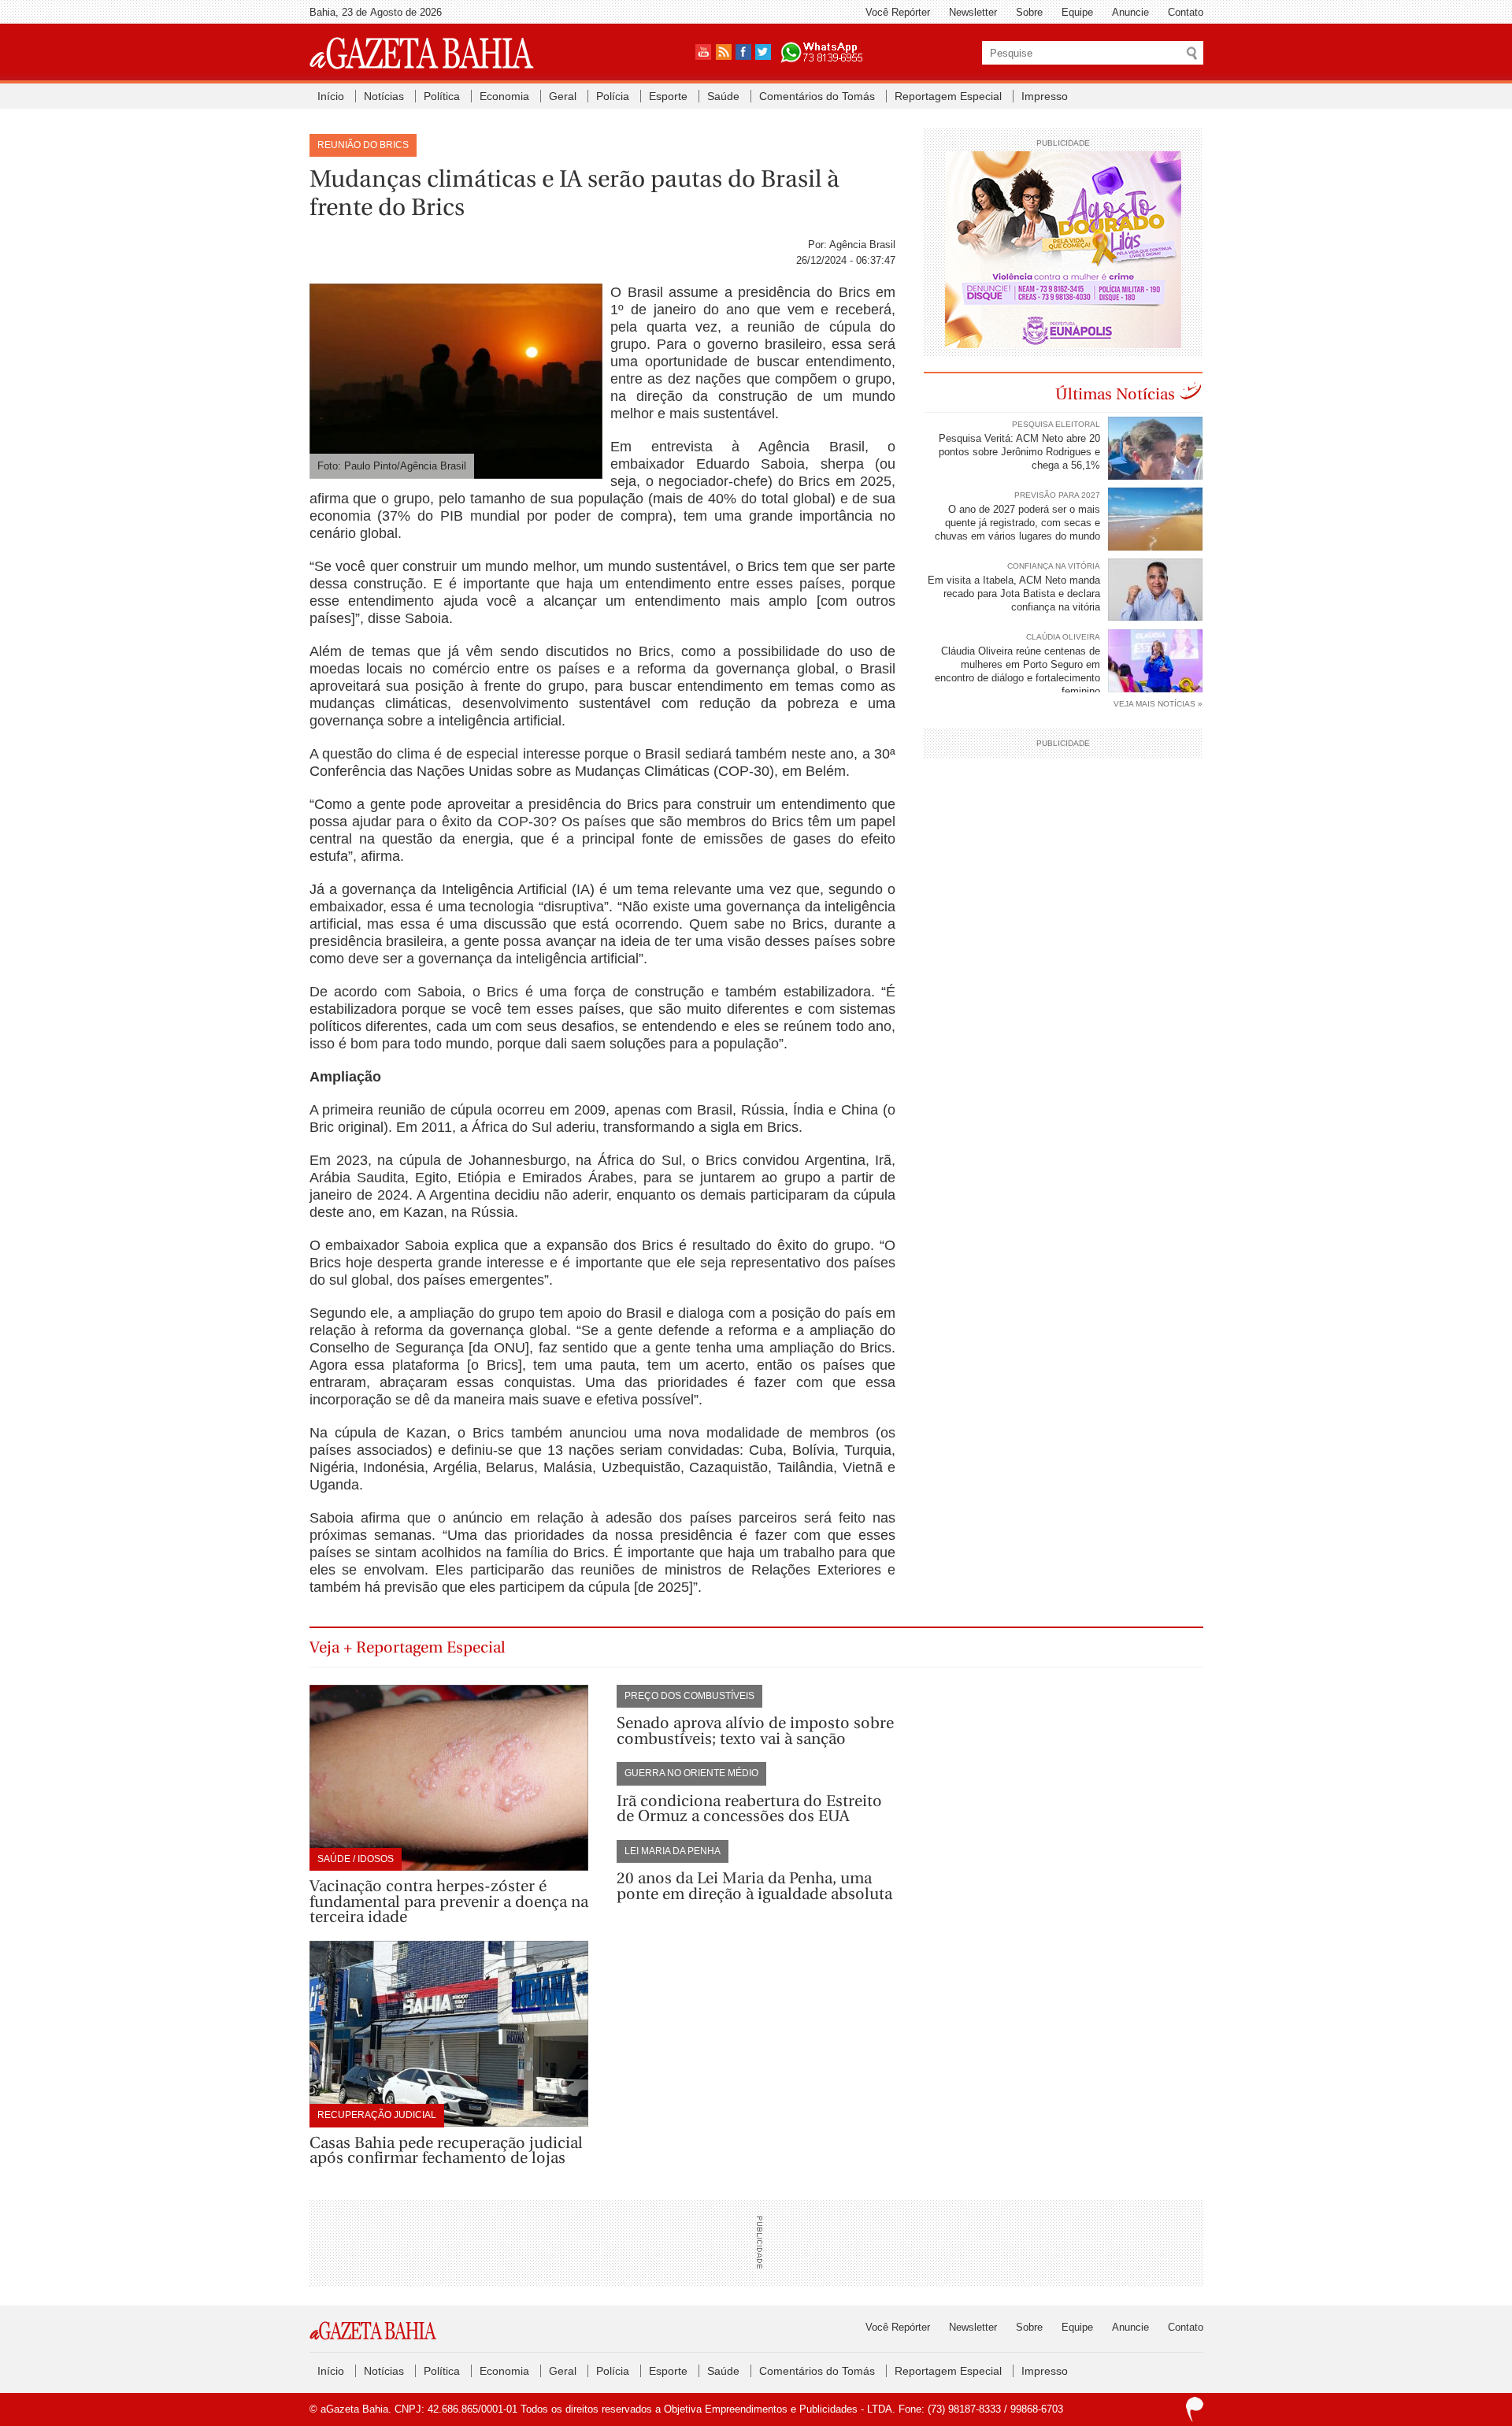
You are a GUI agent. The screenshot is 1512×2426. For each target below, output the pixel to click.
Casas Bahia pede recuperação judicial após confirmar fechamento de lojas (446, 2151)
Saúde (723, 96)
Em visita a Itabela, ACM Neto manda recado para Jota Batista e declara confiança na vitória (1014, 594)
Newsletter (973, 12)
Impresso (1045, 96)
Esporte (668, 96)
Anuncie (1130, 12)
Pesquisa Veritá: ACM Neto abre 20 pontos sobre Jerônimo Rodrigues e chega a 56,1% (1019, 452)
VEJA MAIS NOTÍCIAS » (1158, 704)
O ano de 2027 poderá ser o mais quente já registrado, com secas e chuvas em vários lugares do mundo (1017, 523)
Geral (563, 96)
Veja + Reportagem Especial (408, 1647)
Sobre (1029, 12)
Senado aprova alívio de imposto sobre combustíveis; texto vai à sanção (755, 1731)
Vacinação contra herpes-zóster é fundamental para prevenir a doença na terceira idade (449, 1901)
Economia (504, 96)
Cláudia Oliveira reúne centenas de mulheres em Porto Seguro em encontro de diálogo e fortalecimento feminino (1017, 671)
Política (442, 96)
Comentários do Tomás (817, 96)
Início (331, 96)
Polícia (613, 96)
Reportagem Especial (948, 96)
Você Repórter (898, 12)
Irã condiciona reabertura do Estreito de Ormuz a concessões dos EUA (749, 1809)
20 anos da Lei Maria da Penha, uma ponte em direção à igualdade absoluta (754, 1886)
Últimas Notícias (1115, 394)
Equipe (1077, 12)
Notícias (384, 96)
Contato (1186, 12)
